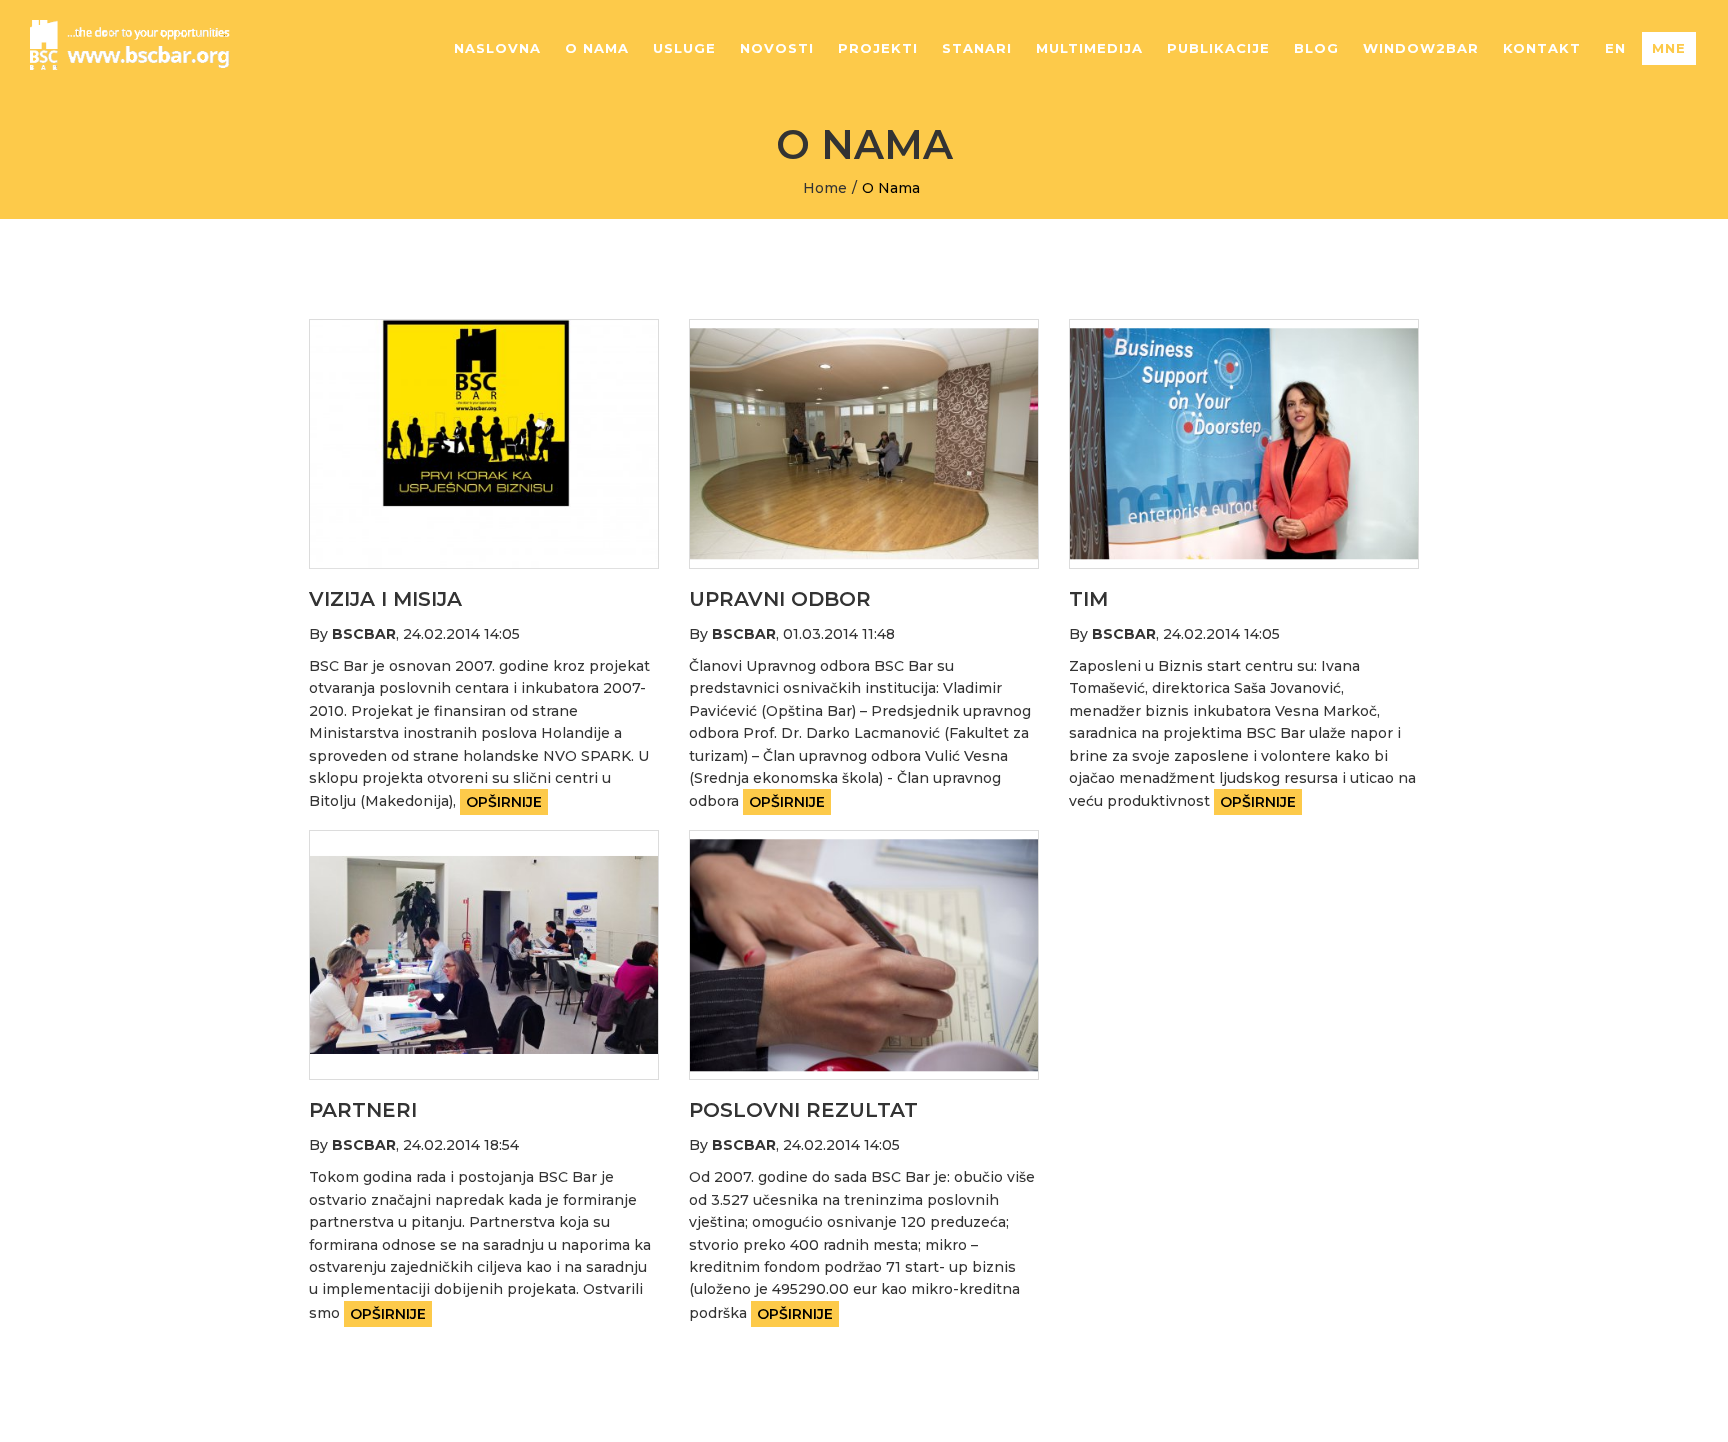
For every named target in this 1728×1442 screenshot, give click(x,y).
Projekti (878, 48)
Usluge (684, 48)
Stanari (977, 48)
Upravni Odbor (780, 599)
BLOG (1316, 48)
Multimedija (1089, 48)
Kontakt (1542, 48)
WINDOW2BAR (1421, 48)
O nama (597, 48)
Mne (1669, 48)
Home (825, 188)
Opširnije (504, 802)
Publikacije (1218, 48)
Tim (1088, 599)
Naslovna (497, 48)
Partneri (363, 1110)
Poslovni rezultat (803, 1110)
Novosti (777, 48)
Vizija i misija (385, 599)
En (1615, 48)
